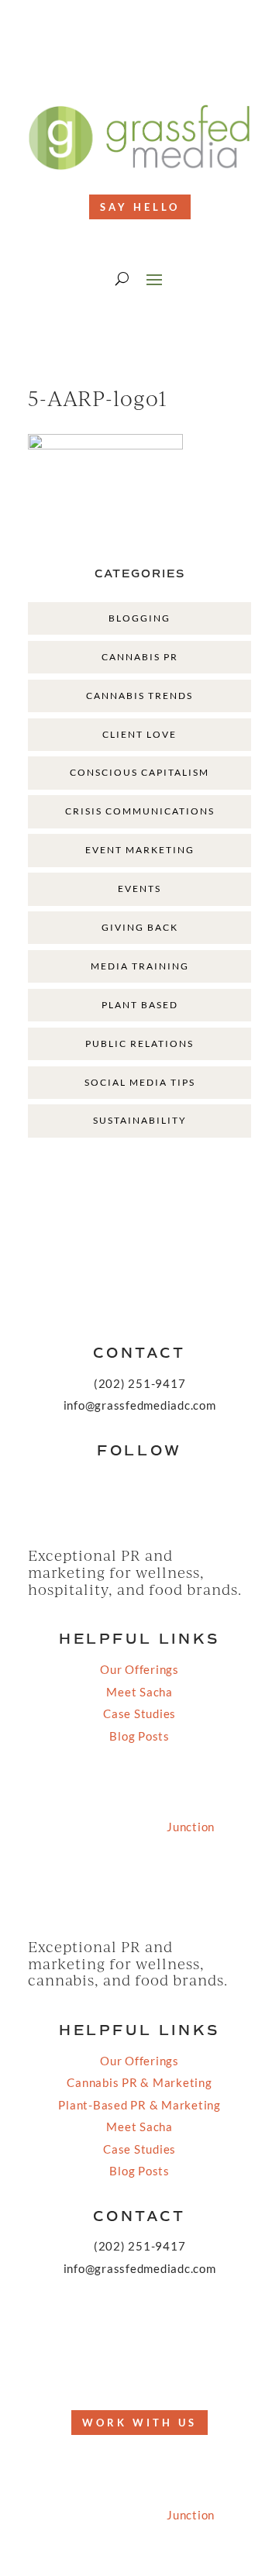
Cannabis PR (140, 657)
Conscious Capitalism (139, 772)
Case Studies (139, 1713)
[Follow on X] (124, 2368)
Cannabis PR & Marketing (139, 2082)
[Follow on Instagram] (155, 63)
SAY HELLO (140, 207)
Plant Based (140, 1005)
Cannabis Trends (139, 696)
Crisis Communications (140, 811)
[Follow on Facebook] (124, 63)
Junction (191, 1827)
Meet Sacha (139, 1692)
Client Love (139, 734)
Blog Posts (139, 1736)
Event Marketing (140, 850)
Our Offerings (139, 1669)
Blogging (139, 618)
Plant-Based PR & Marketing (139, 2105)
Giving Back (140, 927)
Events (139, 889)
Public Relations (139, 1043)
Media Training (140, 966)
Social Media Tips (140, 1082)
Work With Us (139, 2423)
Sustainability (140, 1120)
